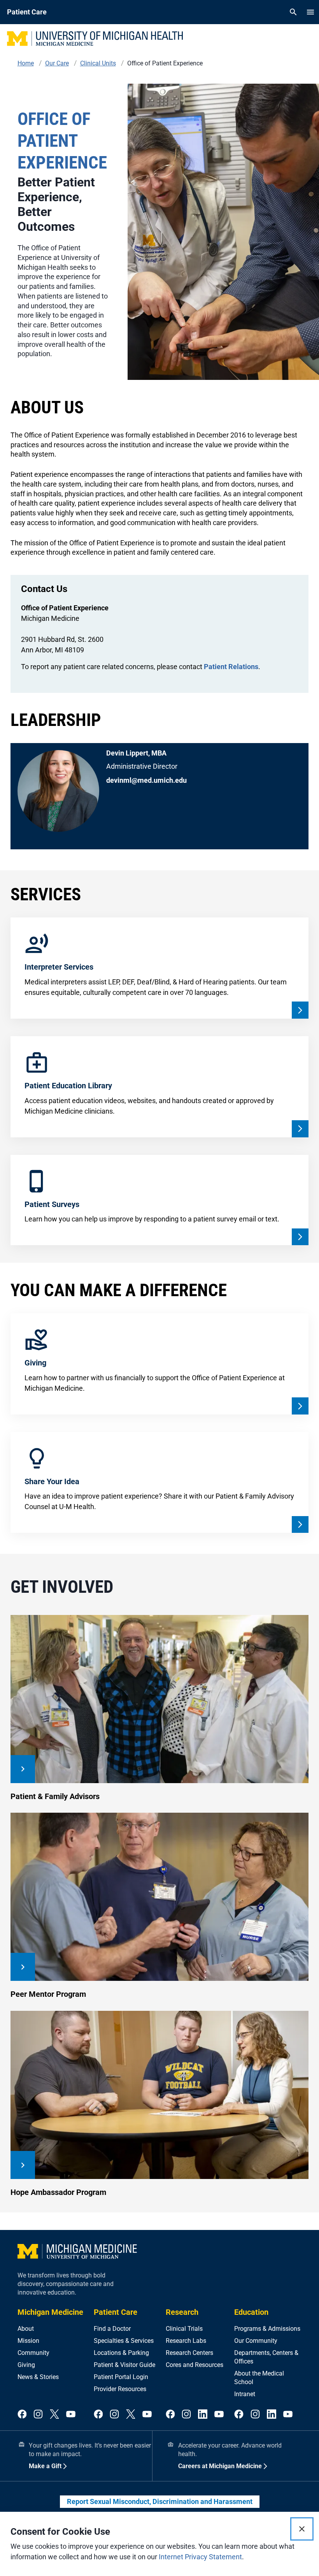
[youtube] (71, 2415)
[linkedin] (203, 2415)
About (26, 2329)
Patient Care (116, 2312)
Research (182, 2312)
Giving (26, 2365)
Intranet (245, 2394)
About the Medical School (259, 2378)
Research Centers (189, 2353)
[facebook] (22, 2415)
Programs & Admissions (267, 2329)
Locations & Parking (121, 2353)
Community (33, 2353)
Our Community (256, 2341)
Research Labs (186, 2341)
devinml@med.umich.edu (146, 780)
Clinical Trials (184, 2329)
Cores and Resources (195, 2365)
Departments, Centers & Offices (266, 2357)
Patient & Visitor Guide (124, 2365)
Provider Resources (120, 2389)
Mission (28, 2341)
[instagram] (38, 2415)
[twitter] (54, 2415)
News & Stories (38, 2377)
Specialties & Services (124, 2341)
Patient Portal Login (121, 2377)
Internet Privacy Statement (200, 2557)
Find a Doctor (112, 2329)
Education (251, 2312)
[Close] (302, 2529)
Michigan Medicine (50, 2312)
